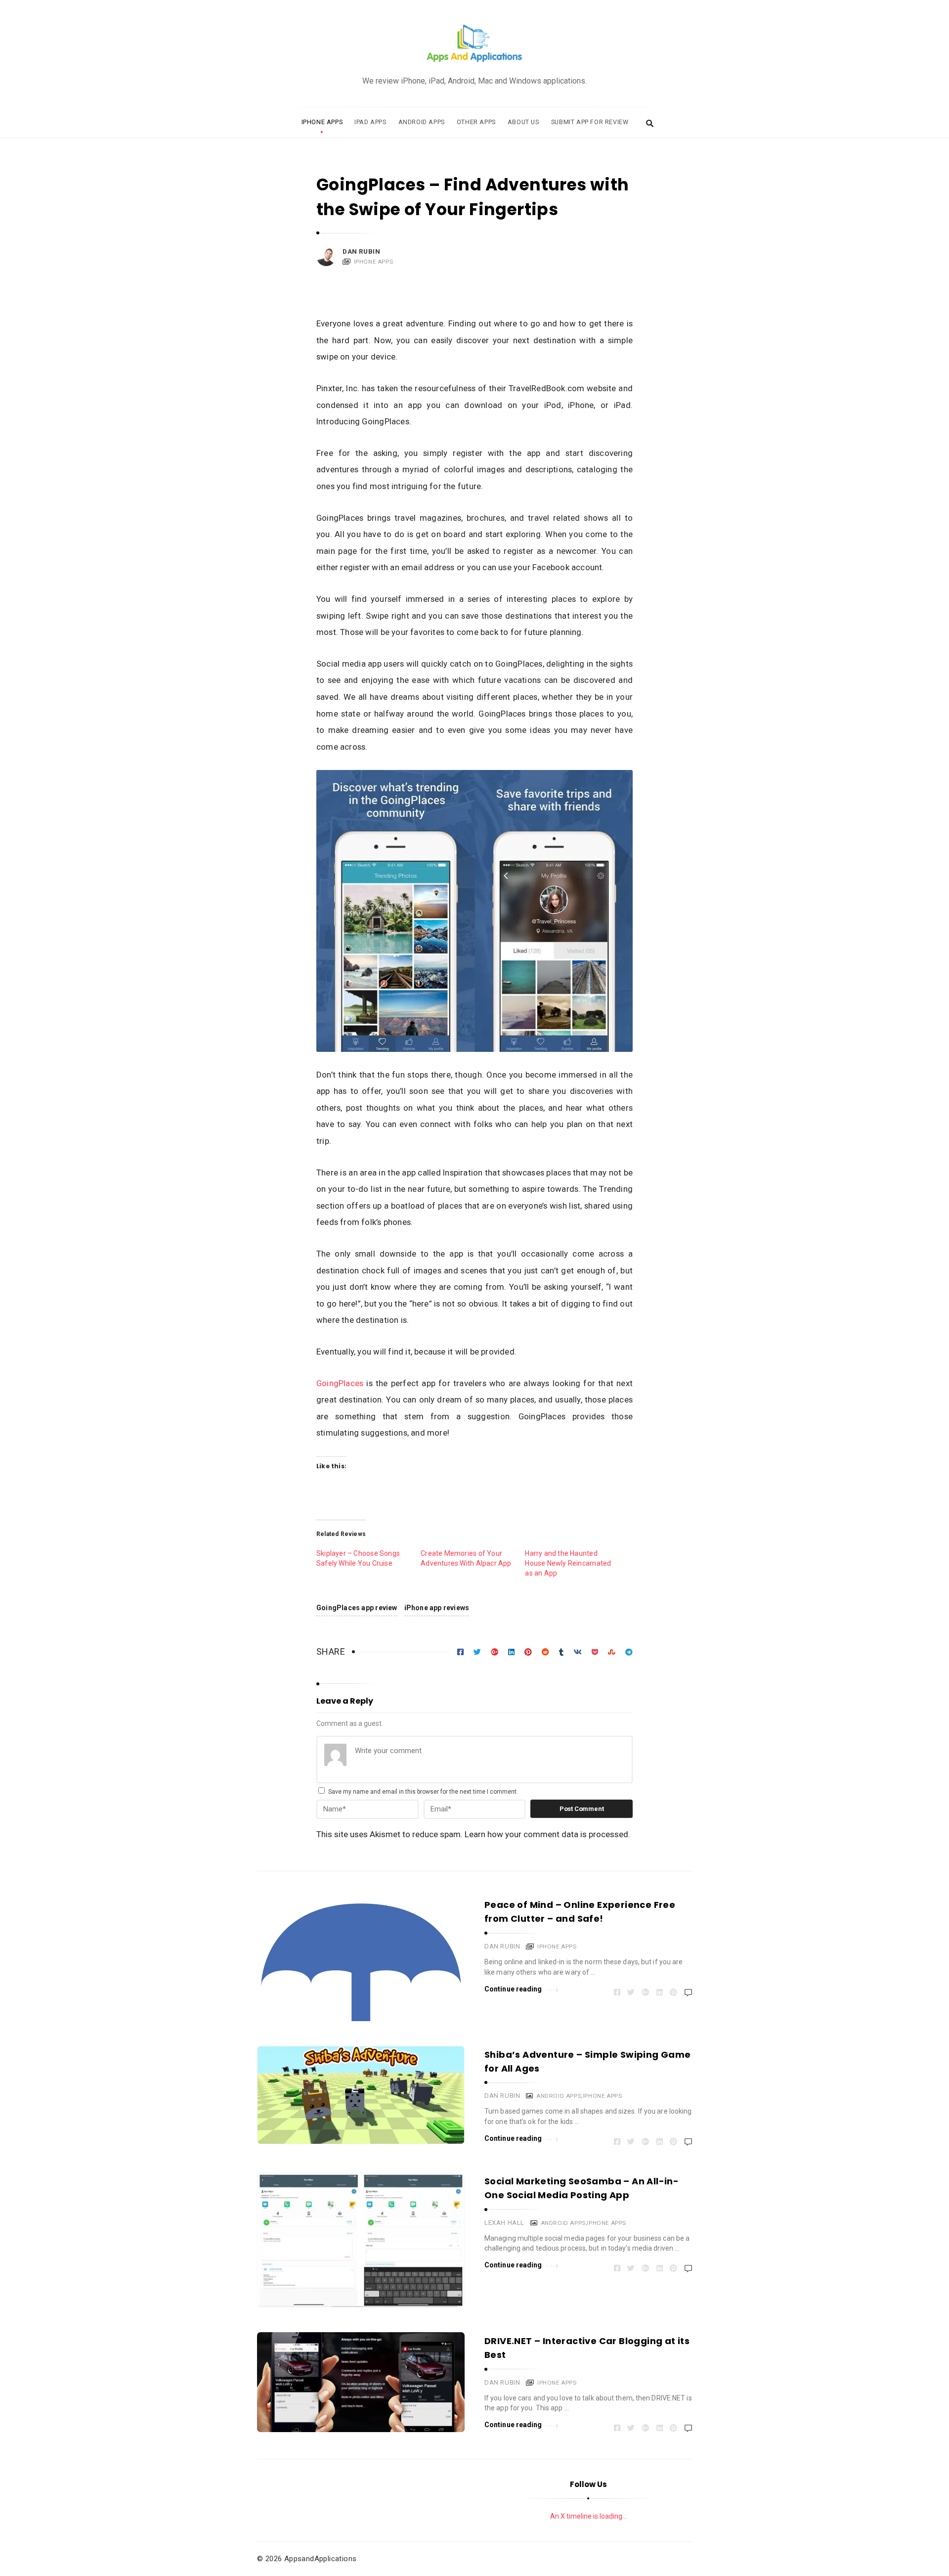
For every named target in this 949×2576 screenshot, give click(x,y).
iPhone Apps (322, 122)
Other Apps (476, 122)
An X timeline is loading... (588, 2516)
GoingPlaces (340, 1383)
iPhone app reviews (437, 1608)
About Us (523, 122)
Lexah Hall (504, 2223)
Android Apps (422, 122)
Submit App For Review (590, 122)
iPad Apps (370, 122)
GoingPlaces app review (357, 1608)
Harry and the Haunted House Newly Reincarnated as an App (568, 1563)
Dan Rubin (361, 251)
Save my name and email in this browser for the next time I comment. (423, 1792)
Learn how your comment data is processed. (547, 1834)
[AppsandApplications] (474, 44)
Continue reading (513, 1989)
